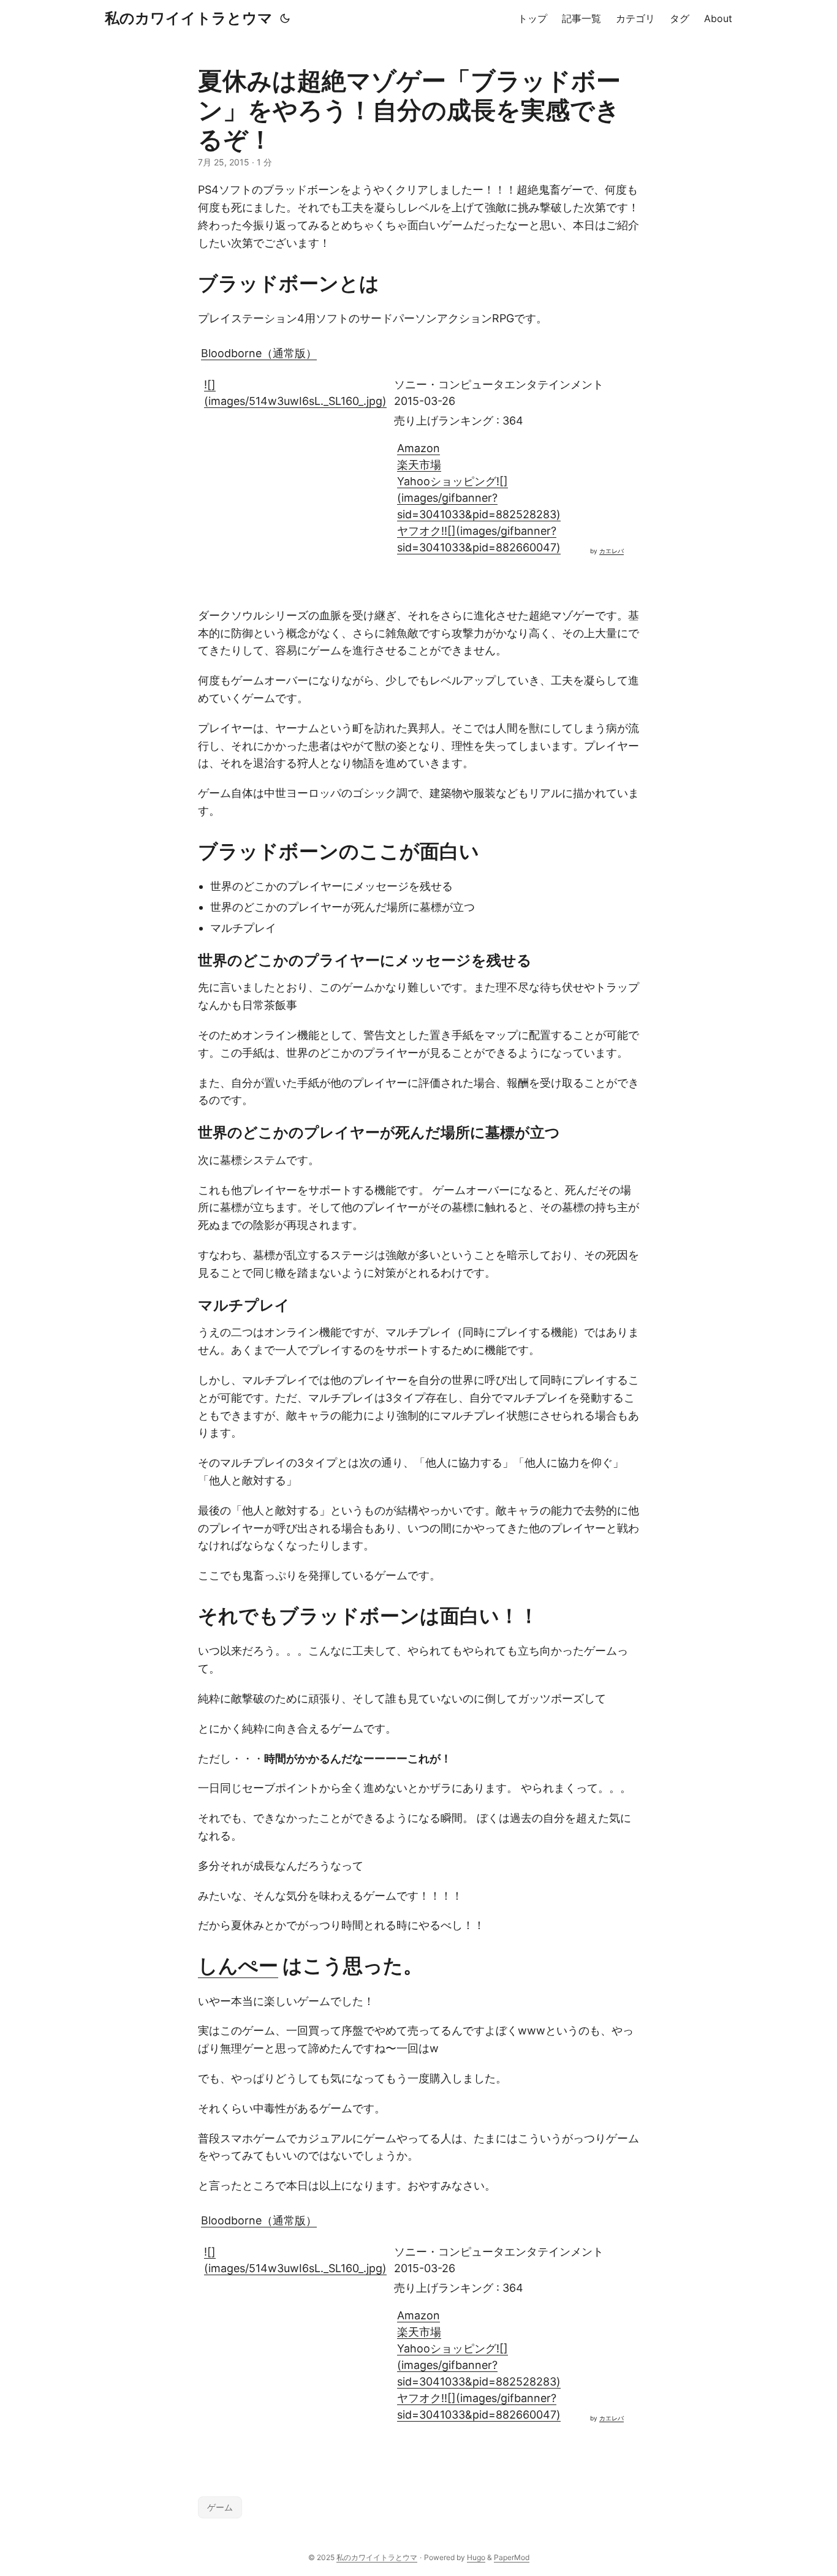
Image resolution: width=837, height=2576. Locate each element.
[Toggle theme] (285, 18)
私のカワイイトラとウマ (189, 18)
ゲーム (220, 2507)
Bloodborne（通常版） (259, 353)
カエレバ (612, 551)
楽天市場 (419, 465)
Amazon (418, 448)
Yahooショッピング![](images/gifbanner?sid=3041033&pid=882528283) (479, 498)
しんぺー (238, 1966)
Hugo (476, 2557)
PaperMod (512, 2557)
